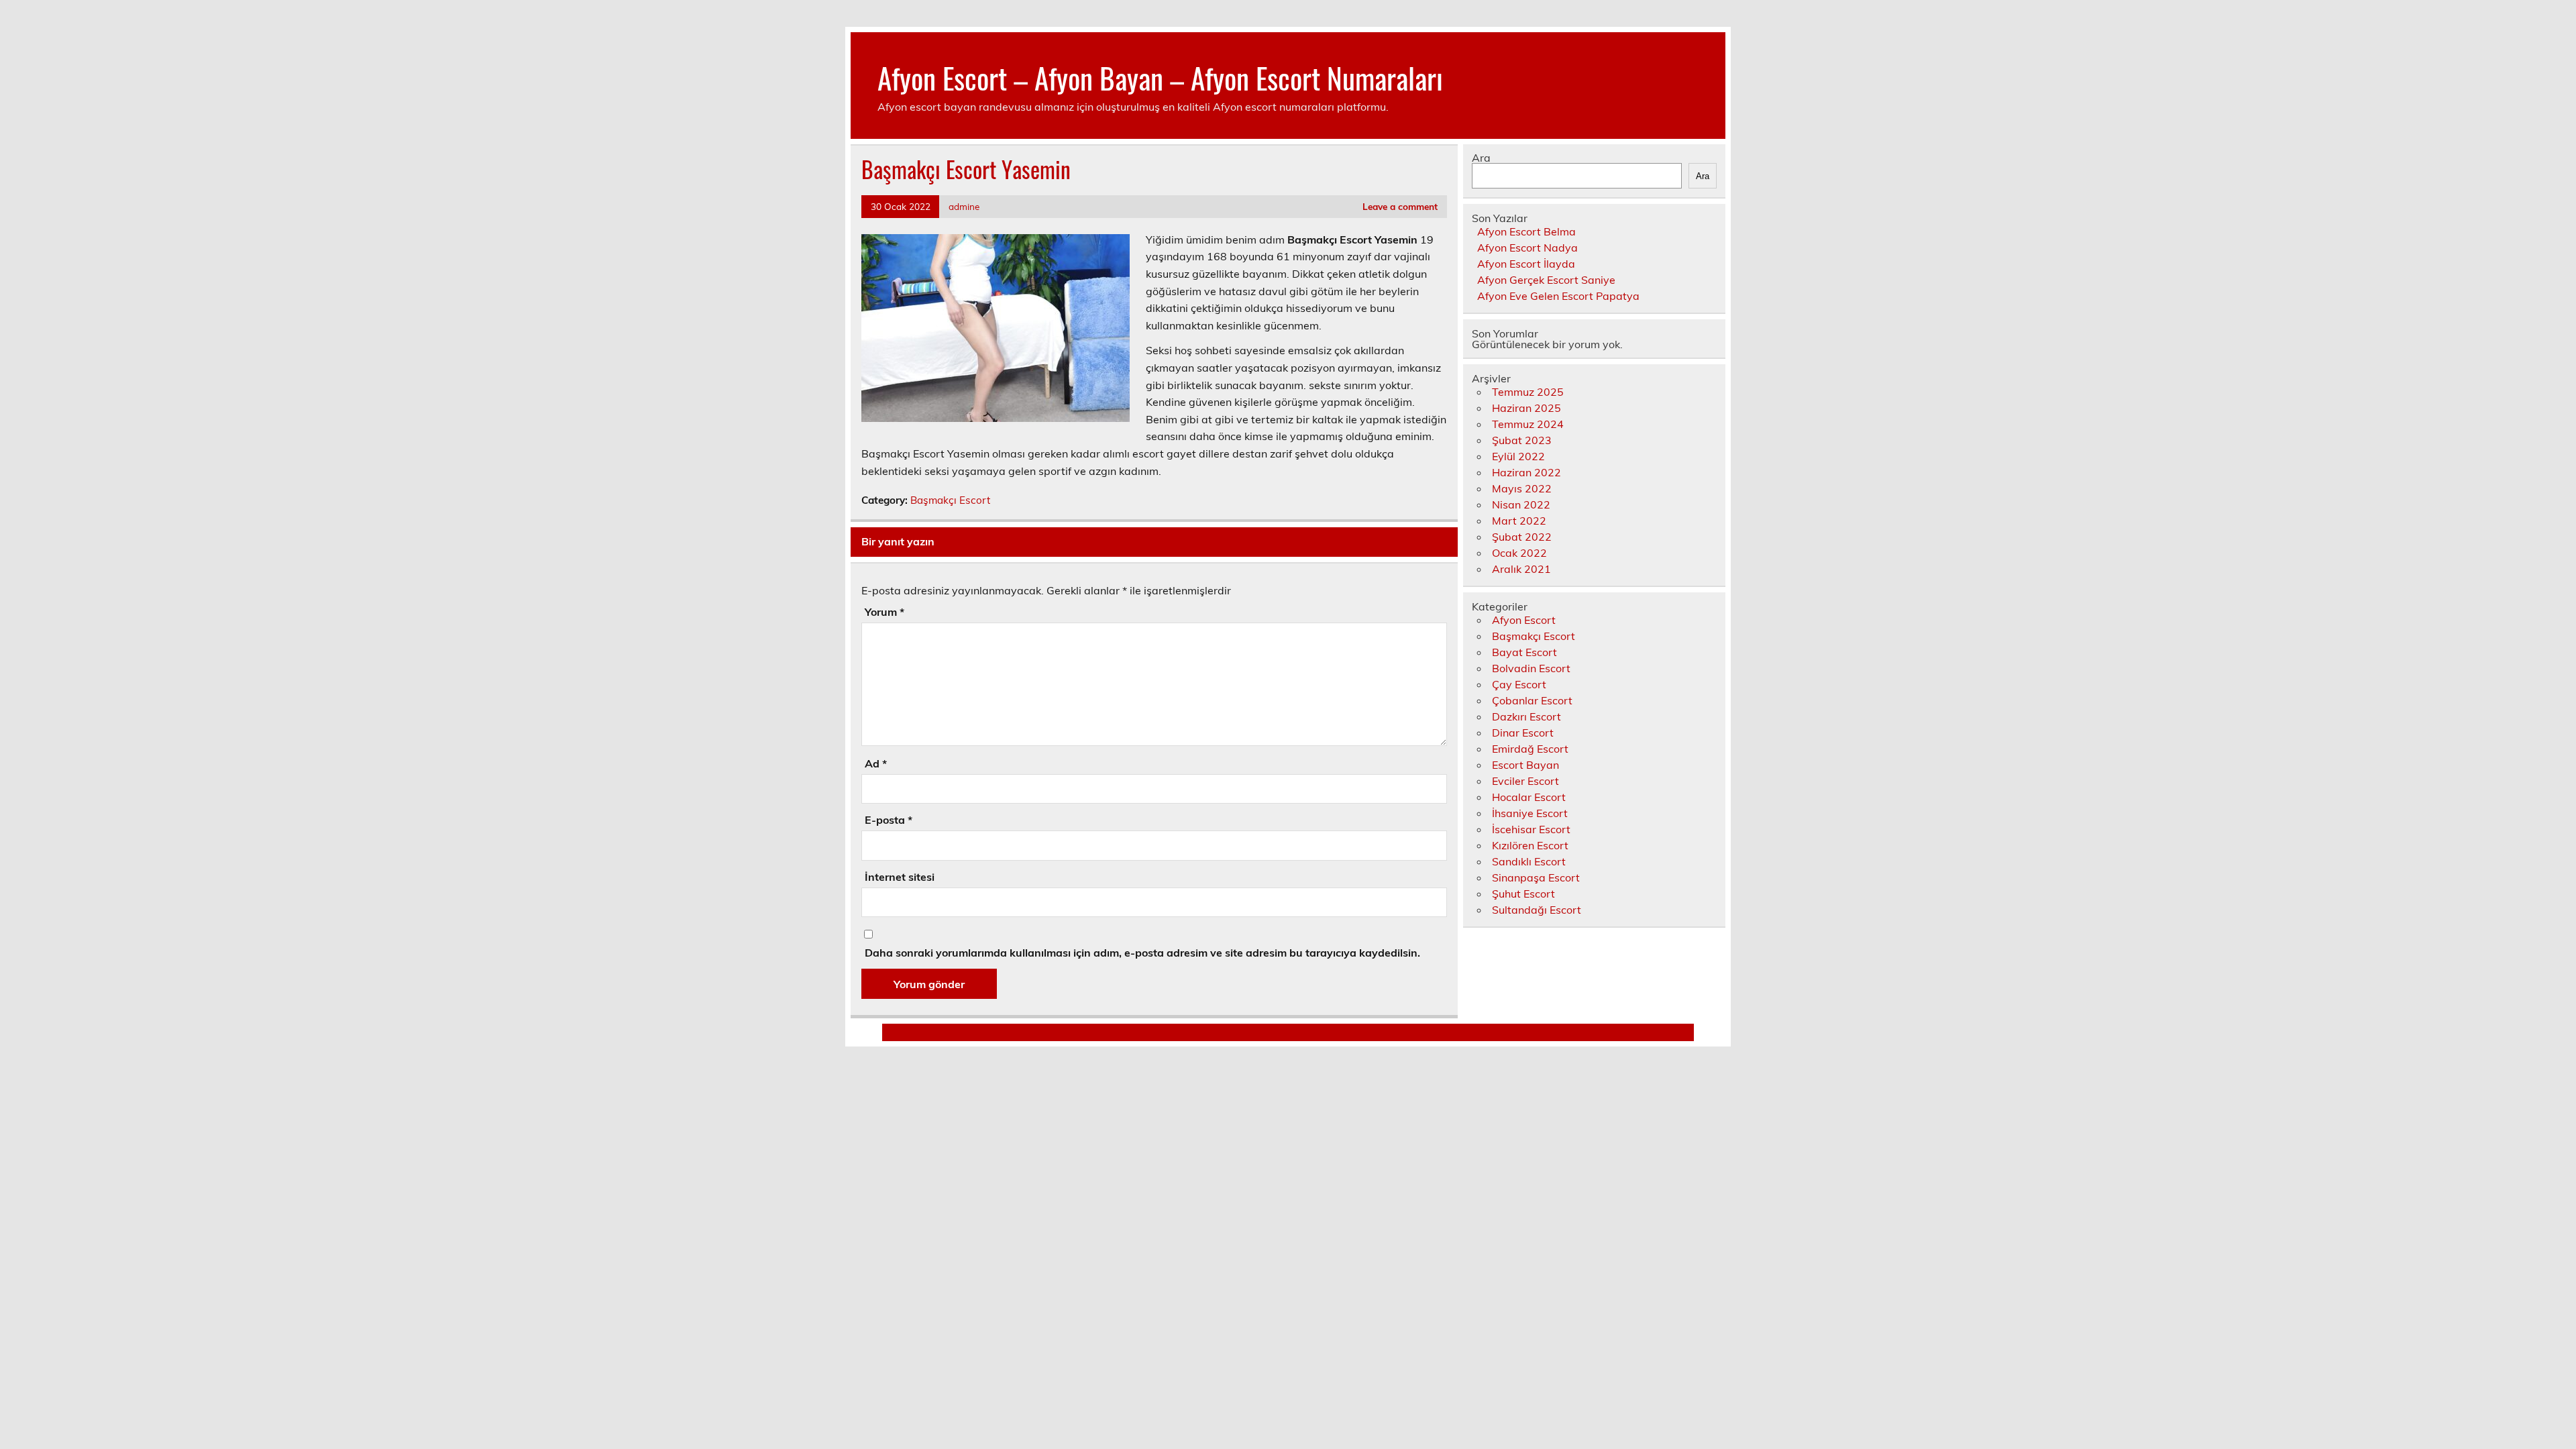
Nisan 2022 (1521, 504)
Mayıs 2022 (1522, 488)
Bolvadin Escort (1531, 668)
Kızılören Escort (1530, 845)
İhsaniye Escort (1530, 813)
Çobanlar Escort (1532, 700)
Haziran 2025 (1526, 408)
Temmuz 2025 (1528, 392)
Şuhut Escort (1523, 894)
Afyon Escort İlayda (1526, 264)
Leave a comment (1400, 206)
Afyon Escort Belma (1526, 231)
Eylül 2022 (1518, 456)
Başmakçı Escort (950, 500)
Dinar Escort (1523, 733)
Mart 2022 (1519, 521)
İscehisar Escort (1531, 829)
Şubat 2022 (1522, 537)
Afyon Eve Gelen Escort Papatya (1558, 296)
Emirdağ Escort (1530, 749)
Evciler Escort (1525, 781)
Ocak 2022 (1519, 553)
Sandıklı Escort (1529, 861)
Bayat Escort (1524, 652)
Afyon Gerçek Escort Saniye (1546, 280)
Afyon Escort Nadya (1527, 248)
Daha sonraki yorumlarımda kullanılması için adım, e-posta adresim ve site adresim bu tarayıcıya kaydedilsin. (1142, 953)
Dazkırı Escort (1526, 716)
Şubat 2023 (1522, 440)
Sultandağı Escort (1537, 910)
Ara (1481, 158)
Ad (876, 763)
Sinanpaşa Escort (1536, 877)
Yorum (884, 612)
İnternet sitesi (900, 877)
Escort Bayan (1525, 765)
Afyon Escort (1524, 620)
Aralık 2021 (1521, 569)
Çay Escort (1519, 684)
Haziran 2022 (1526, 472)
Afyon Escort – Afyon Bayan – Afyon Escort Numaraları (1160, 77)
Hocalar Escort (1529, 797)
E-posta (889, 820)
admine (964, 206)
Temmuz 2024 (1528, 424)
